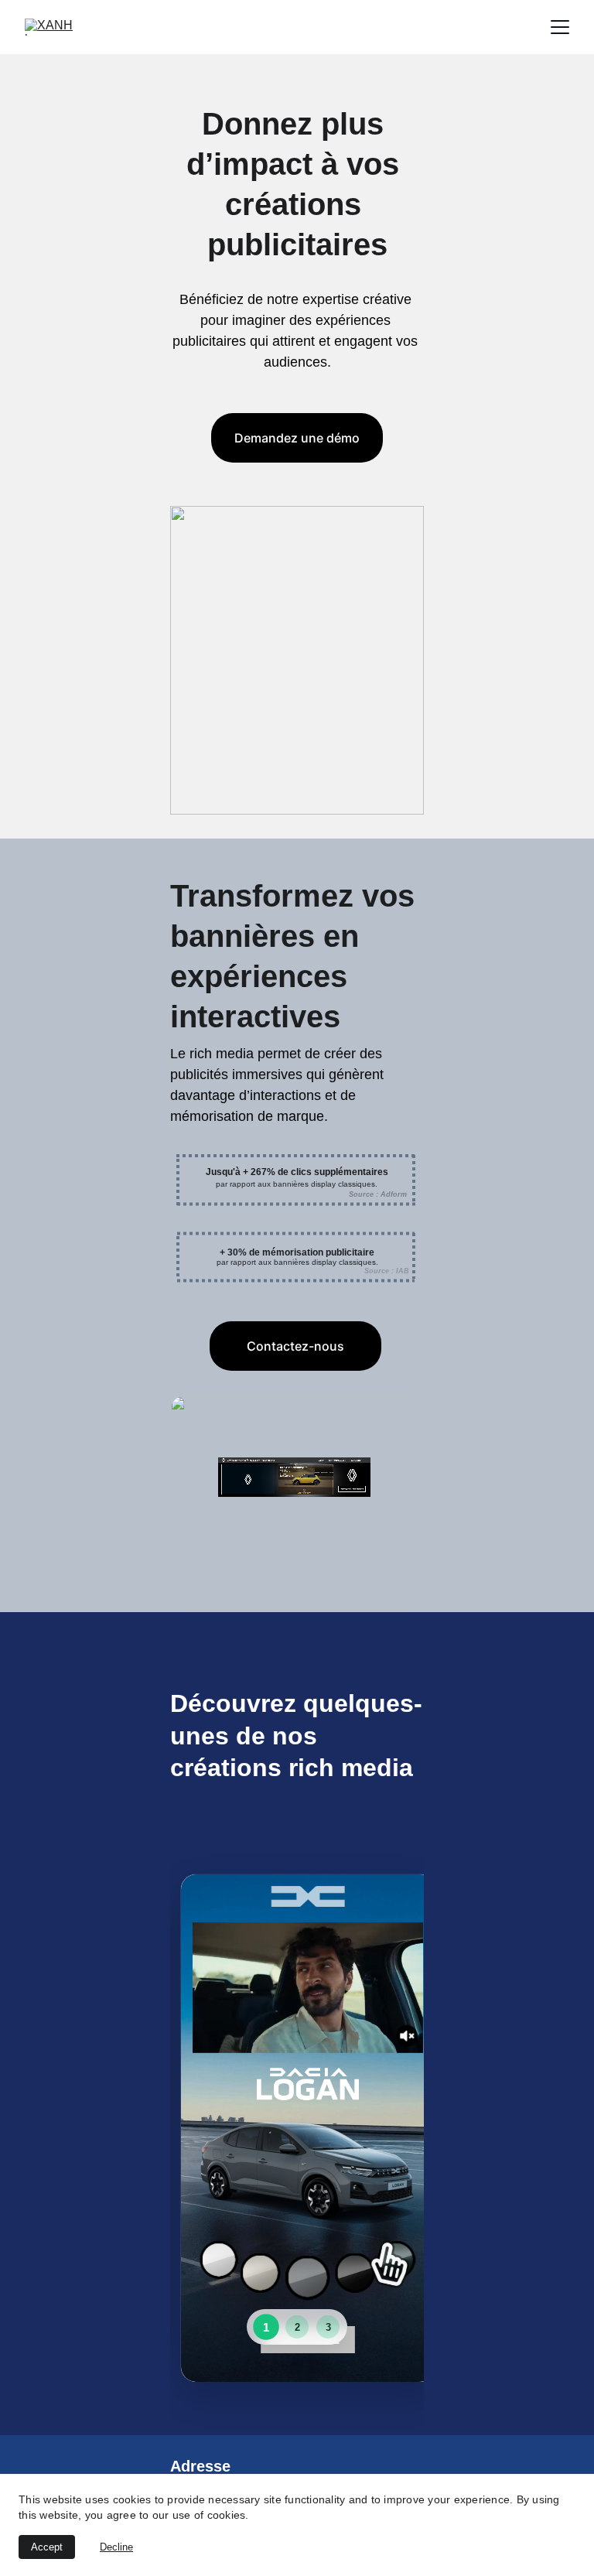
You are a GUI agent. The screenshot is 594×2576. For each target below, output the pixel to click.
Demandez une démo (297, 438)
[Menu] (560, 27)
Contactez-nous (295, 1346)
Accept (47, 2547)
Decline (116, 2547)
